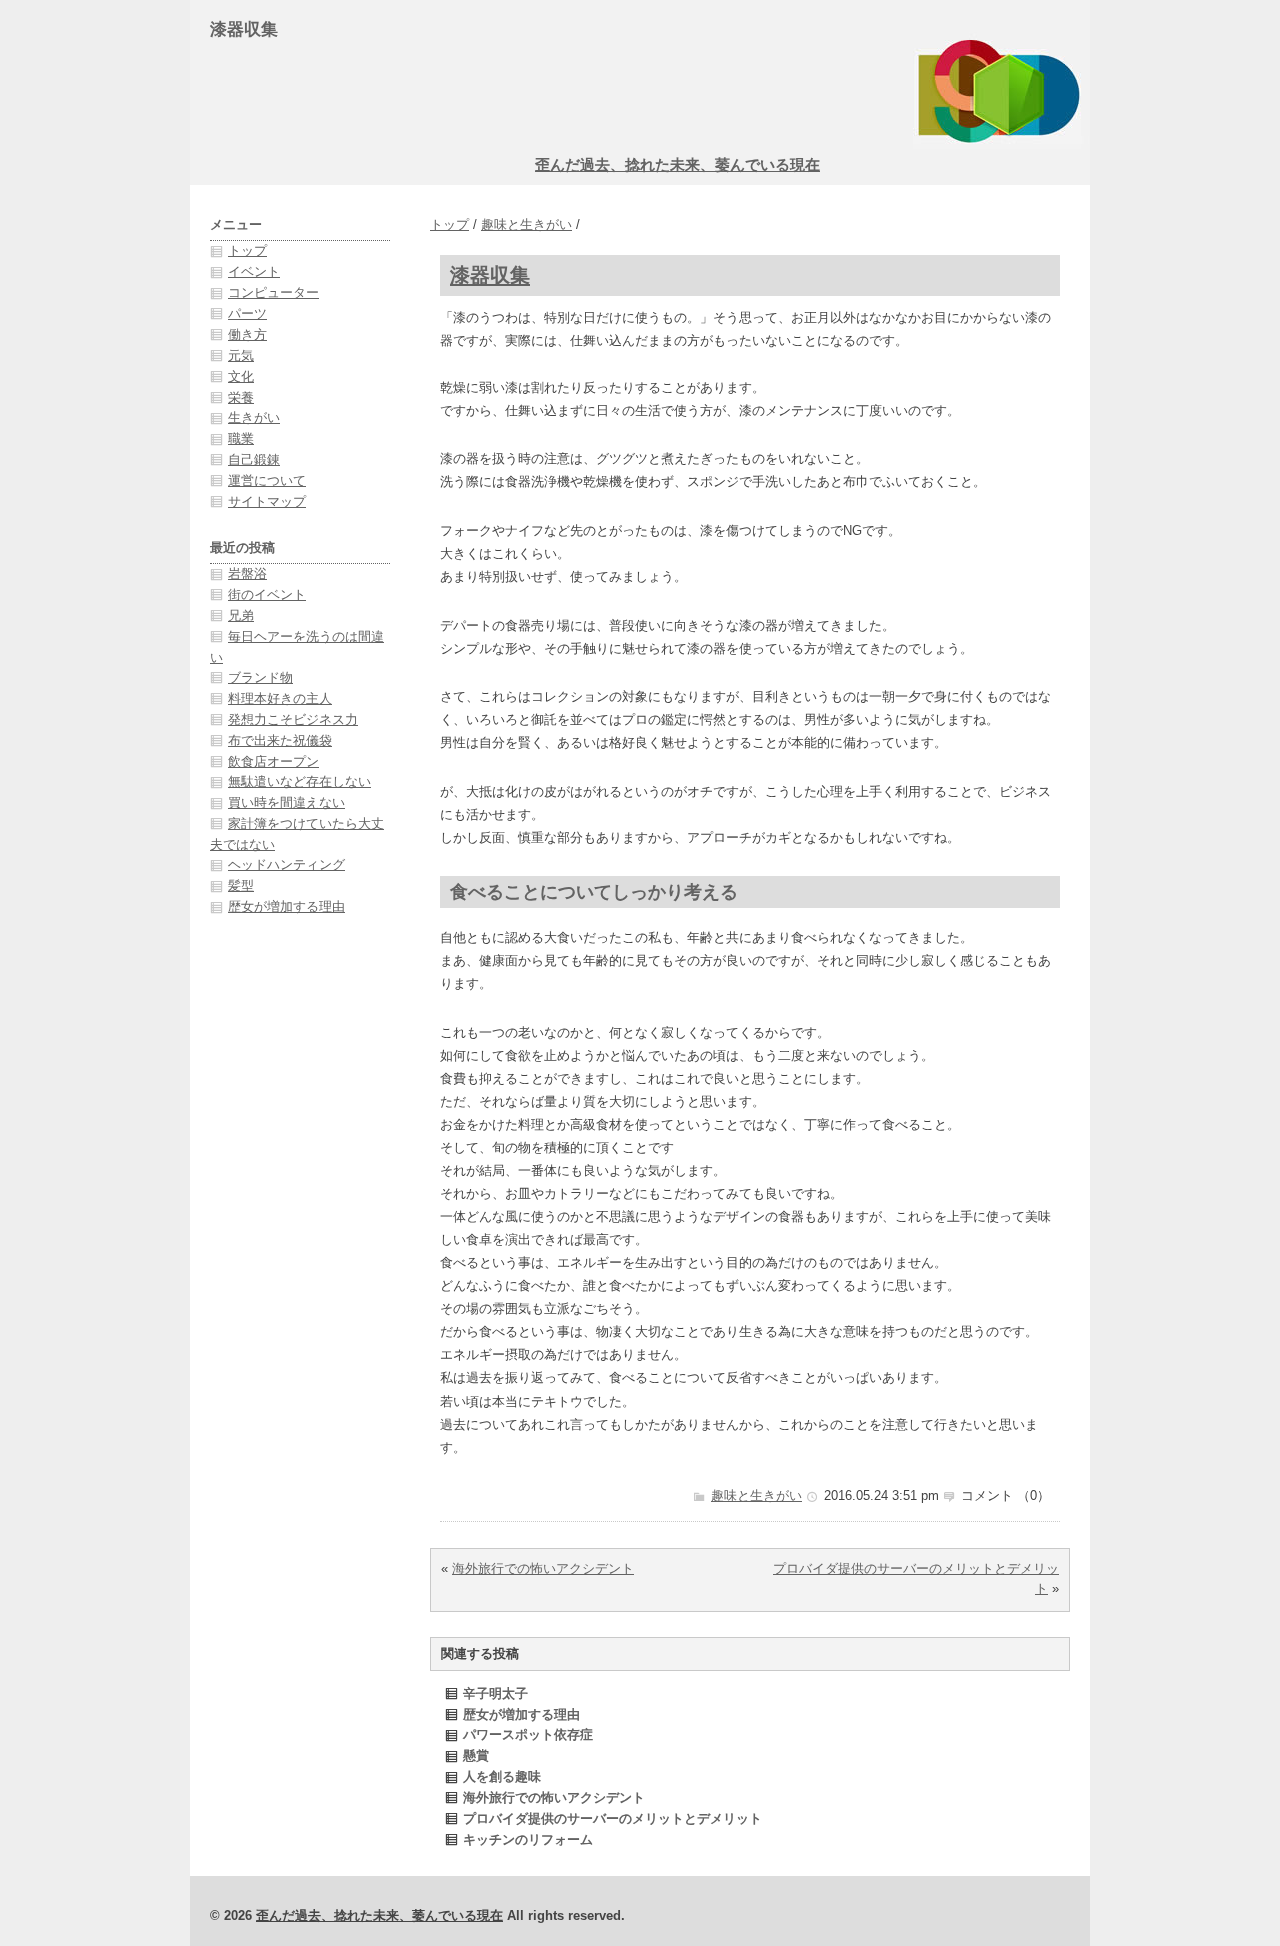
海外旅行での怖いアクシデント (543, 1568)
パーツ (247, 313)
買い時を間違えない (286, 802)
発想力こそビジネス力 (293, 719)
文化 (241, 376)
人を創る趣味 (502, 1776)
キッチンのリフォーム (528, 1839)
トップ (449, 224)
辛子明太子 (495, 1693)
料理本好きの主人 (280, 698)
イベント (254, 271)
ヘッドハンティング (286, 864)
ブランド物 (260, 677)
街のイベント (267, 594)
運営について (267, 480)
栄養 (241, 397)
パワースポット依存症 (528, 1734)
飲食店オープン (273, 761)
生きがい (254, 417)
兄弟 (241, 615)
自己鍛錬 (254, 459)
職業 (241, 438)
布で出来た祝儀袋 (280, 740)
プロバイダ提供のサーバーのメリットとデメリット (612, 1818)
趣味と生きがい (526, 224)
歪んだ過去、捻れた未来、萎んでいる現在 (677, 164)
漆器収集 (490, 274)
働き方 (247, 334)
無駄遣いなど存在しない (299, 781)
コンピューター (273, 292)
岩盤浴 (247, 573)
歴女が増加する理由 (521, 1714)
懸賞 (476, 1755)
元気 (241, 355)
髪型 (241, 885)
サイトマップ (267, 501)
